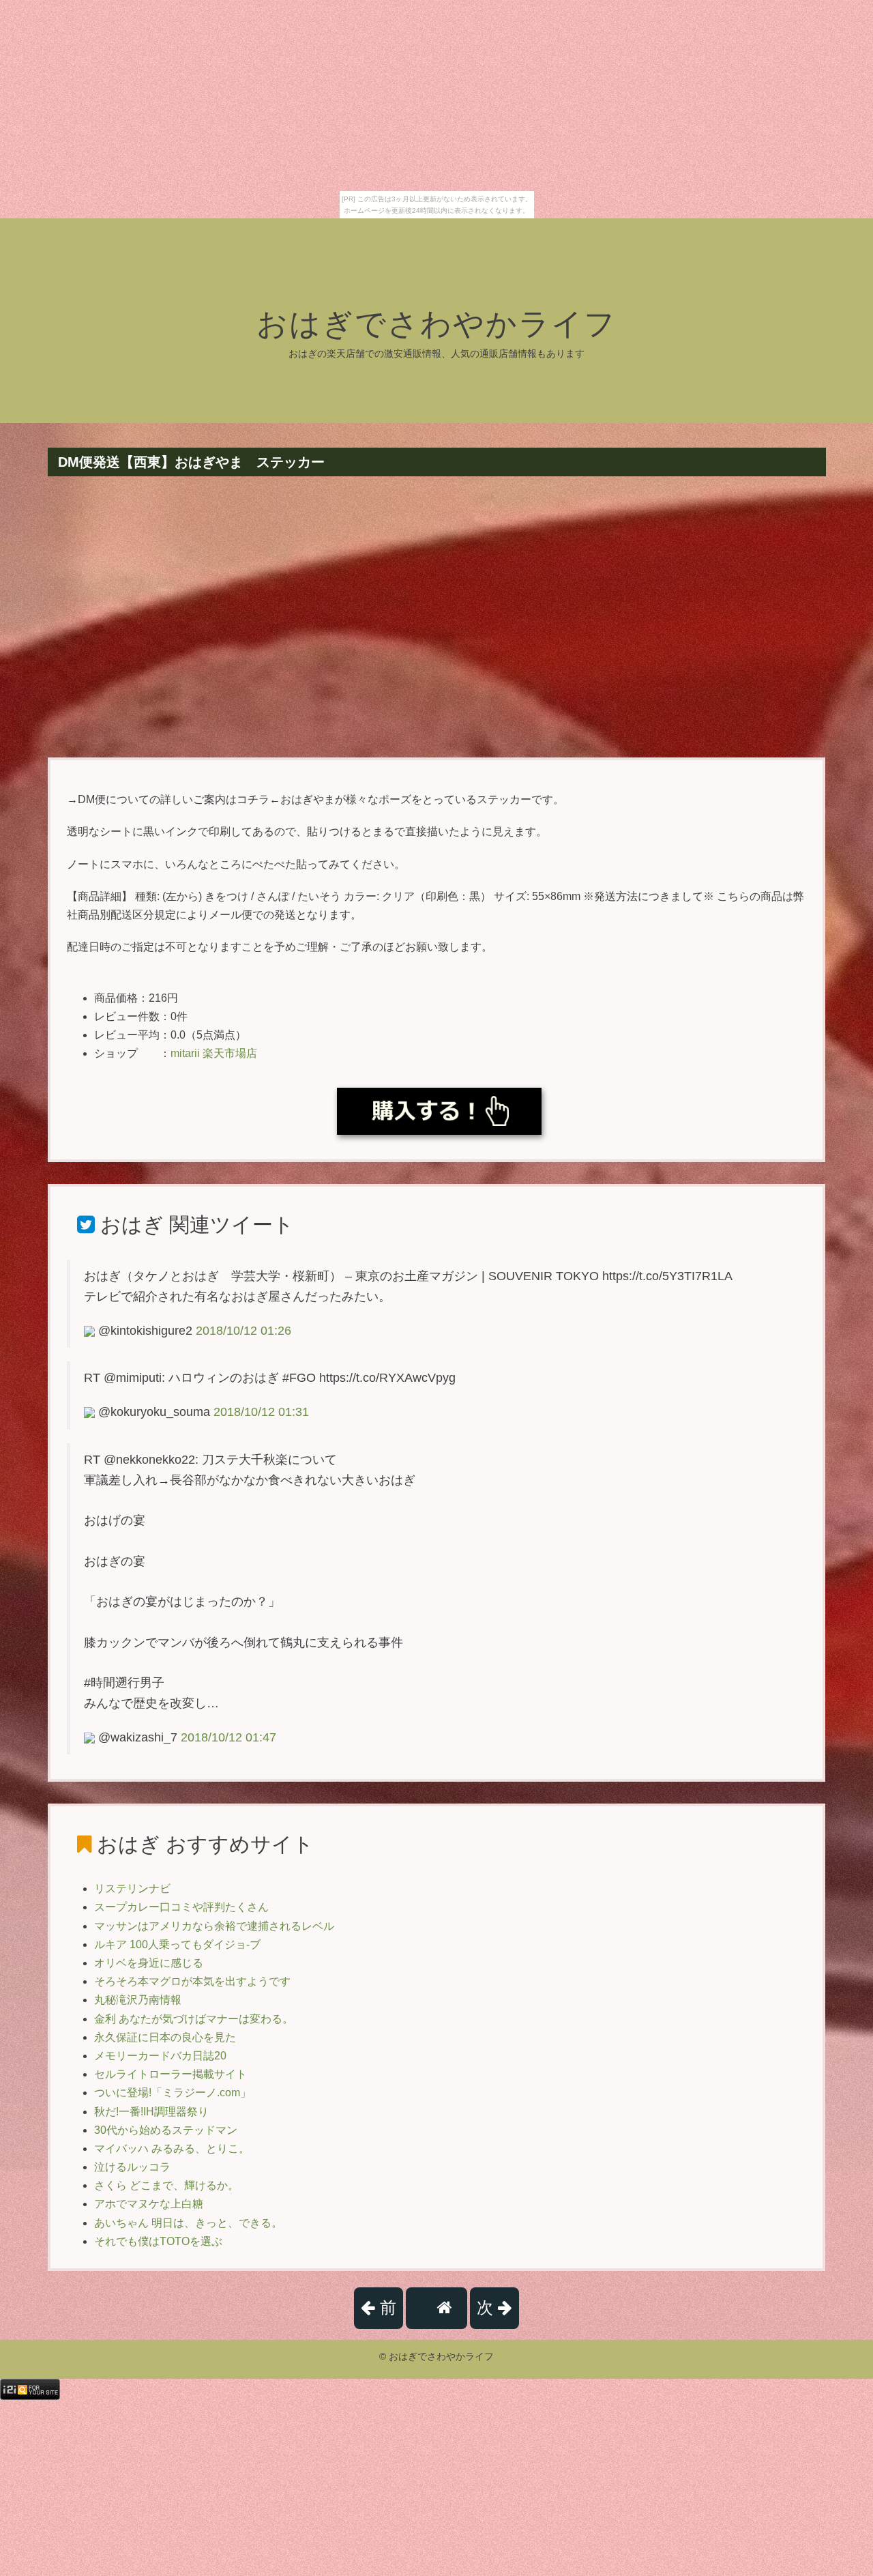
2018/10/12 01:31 (261, 1412)
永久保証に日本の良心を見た (165, 2037)
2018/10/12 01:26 (243, 1331)
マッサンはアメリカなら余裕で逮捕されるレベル (214, 1926)
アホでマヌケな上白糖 (149, 2204)
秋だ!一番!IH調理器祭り (151, 2112)
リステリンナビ (132, 1888)
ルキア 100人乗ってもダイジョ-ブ (177, 1944)
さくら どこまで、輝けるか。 (166, 2185)
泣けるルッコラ (132, 2167)
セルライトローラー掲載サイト (171, 2074)
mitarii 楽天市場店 (214, 1053)
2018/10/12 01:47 (228, 1737)
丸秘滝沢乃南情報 (138, 2000)
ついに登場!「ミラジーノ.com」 (173, 2093)
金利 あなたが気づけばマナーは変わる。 (194, 2019)
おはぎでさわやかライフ (436, 324)
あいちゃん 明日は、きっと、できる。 (188, 2223)
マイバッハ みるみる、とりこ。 (172, 2148)
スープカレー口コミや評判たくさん (181, 1907)
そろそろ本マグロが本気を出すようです (192, 1981)
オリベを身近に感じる (149, 1963)
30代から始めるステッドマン (166, 2130)
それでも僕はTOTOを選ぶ (158, 2241)
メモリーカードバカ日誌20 (160, 2056)
